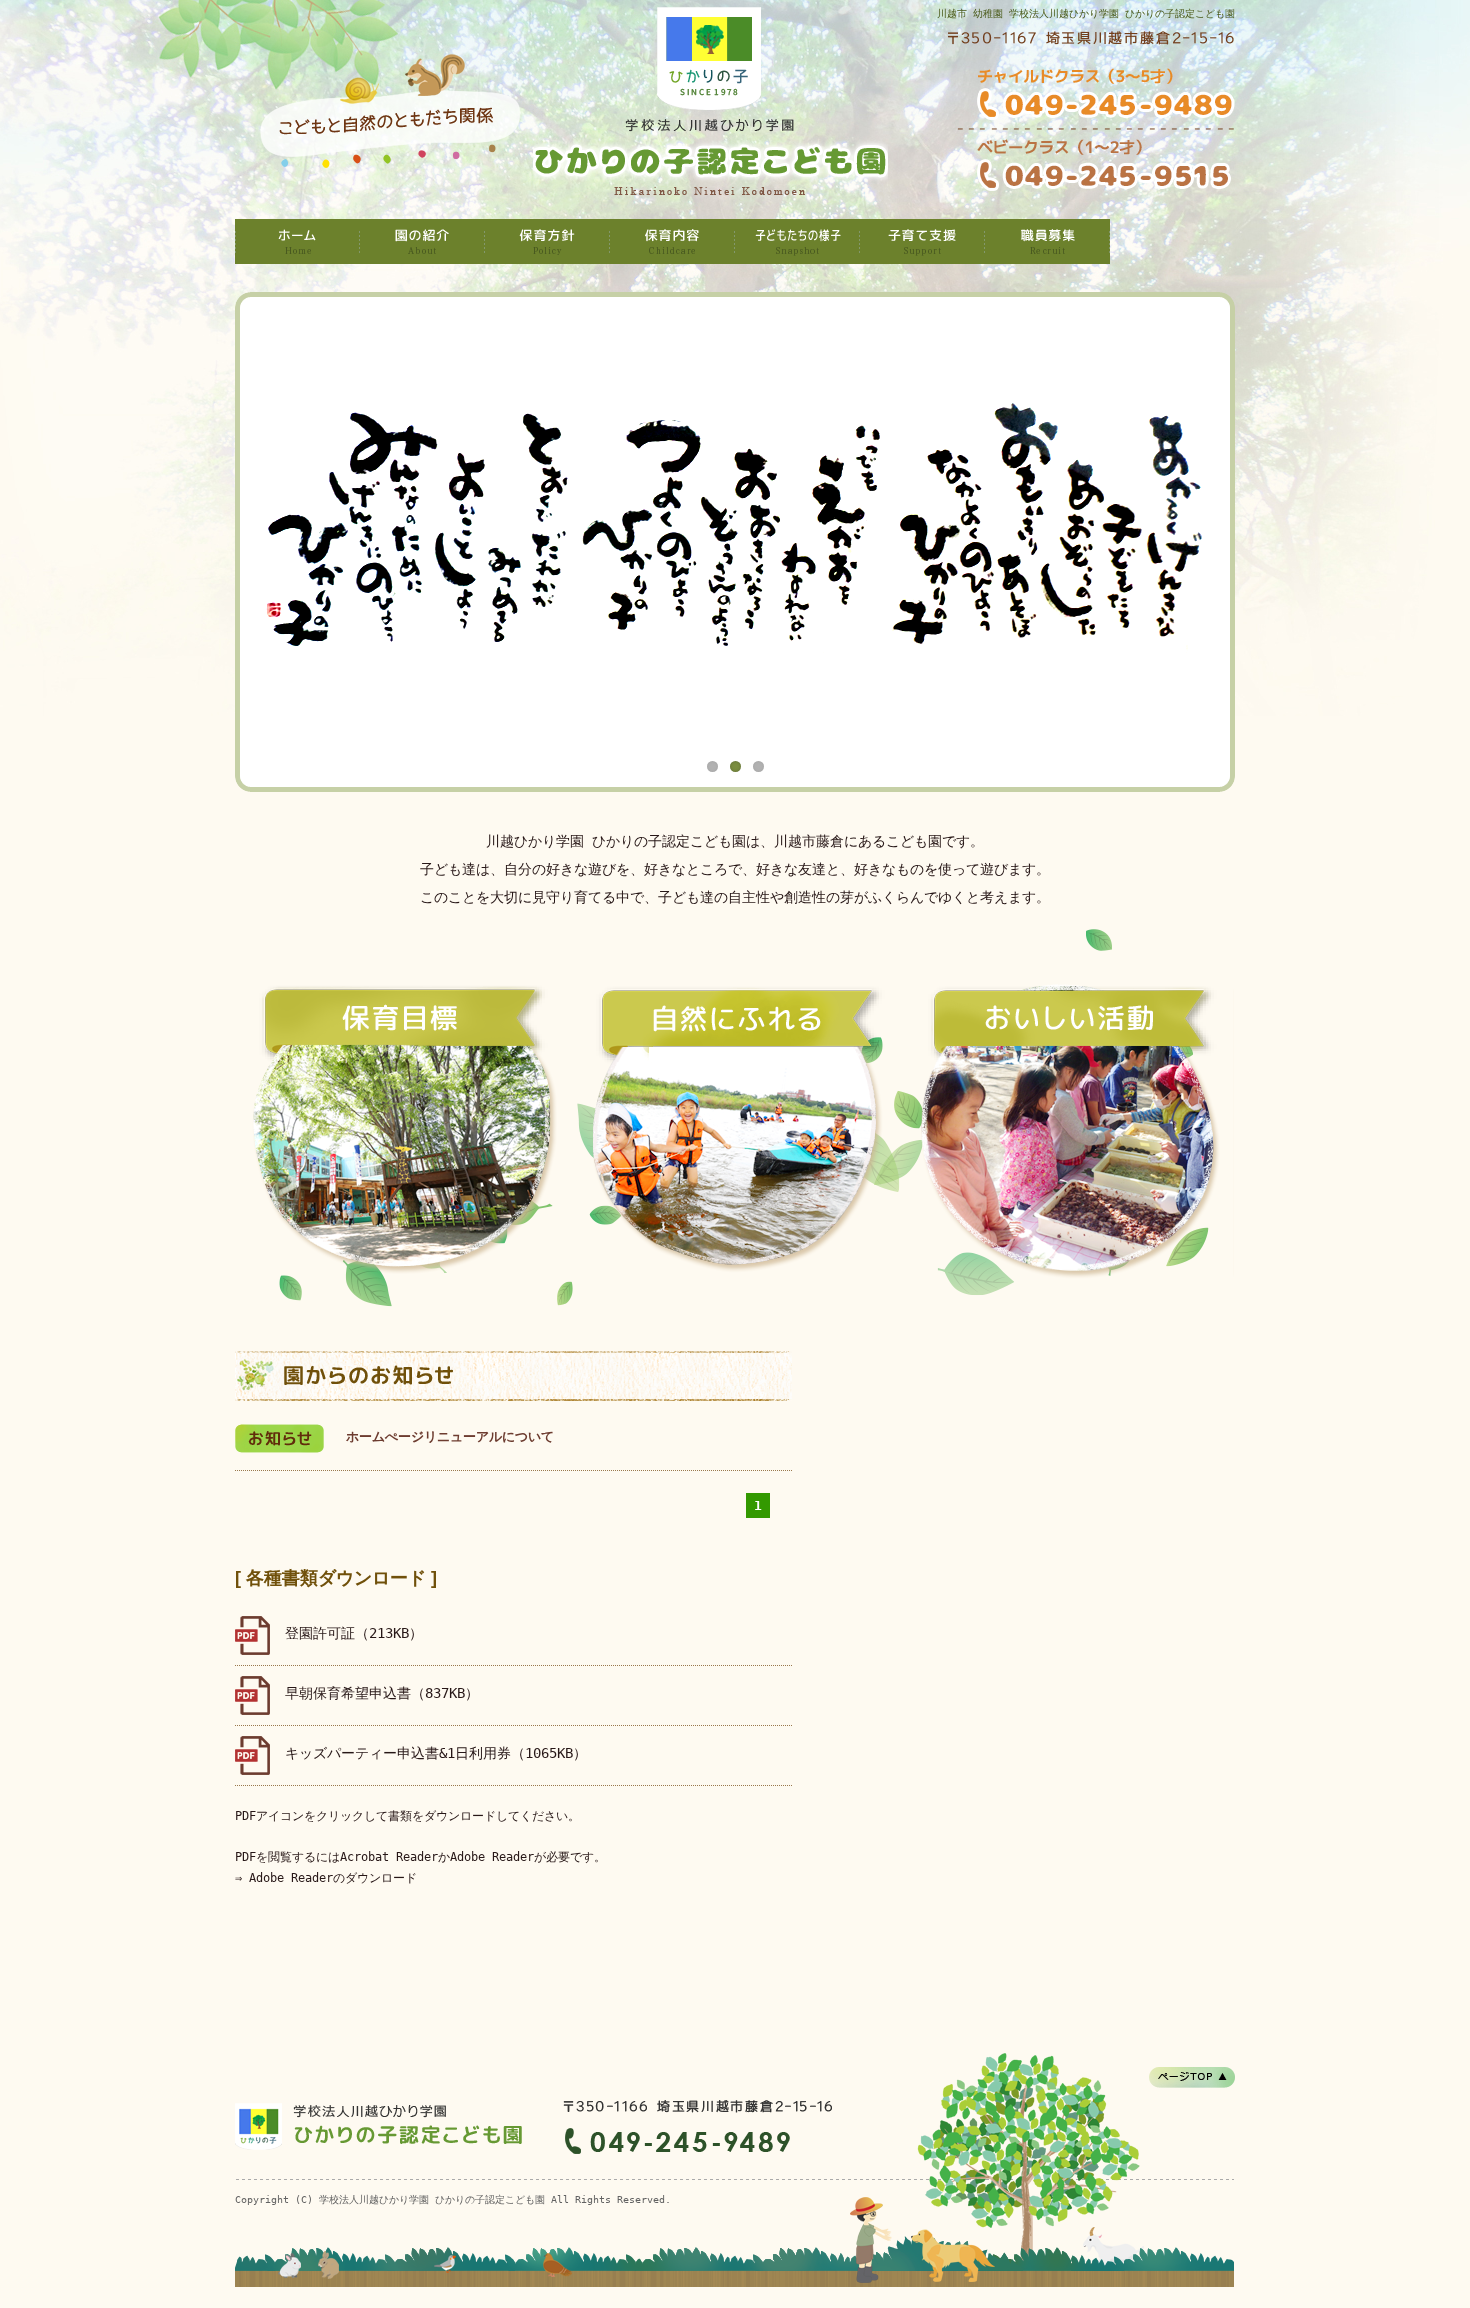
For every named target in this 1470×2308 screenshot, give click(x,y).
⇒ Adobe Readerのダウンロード (326, 1878)
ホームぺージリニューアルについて (450, 1436)
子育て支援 (922, 241)
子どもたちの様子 (797, 241)
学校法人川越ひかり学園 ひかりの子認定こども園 (297, 241)
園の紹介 (422, 241)
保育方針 (547, 241)
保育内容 (672, 241)
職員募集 (1047, 241)
